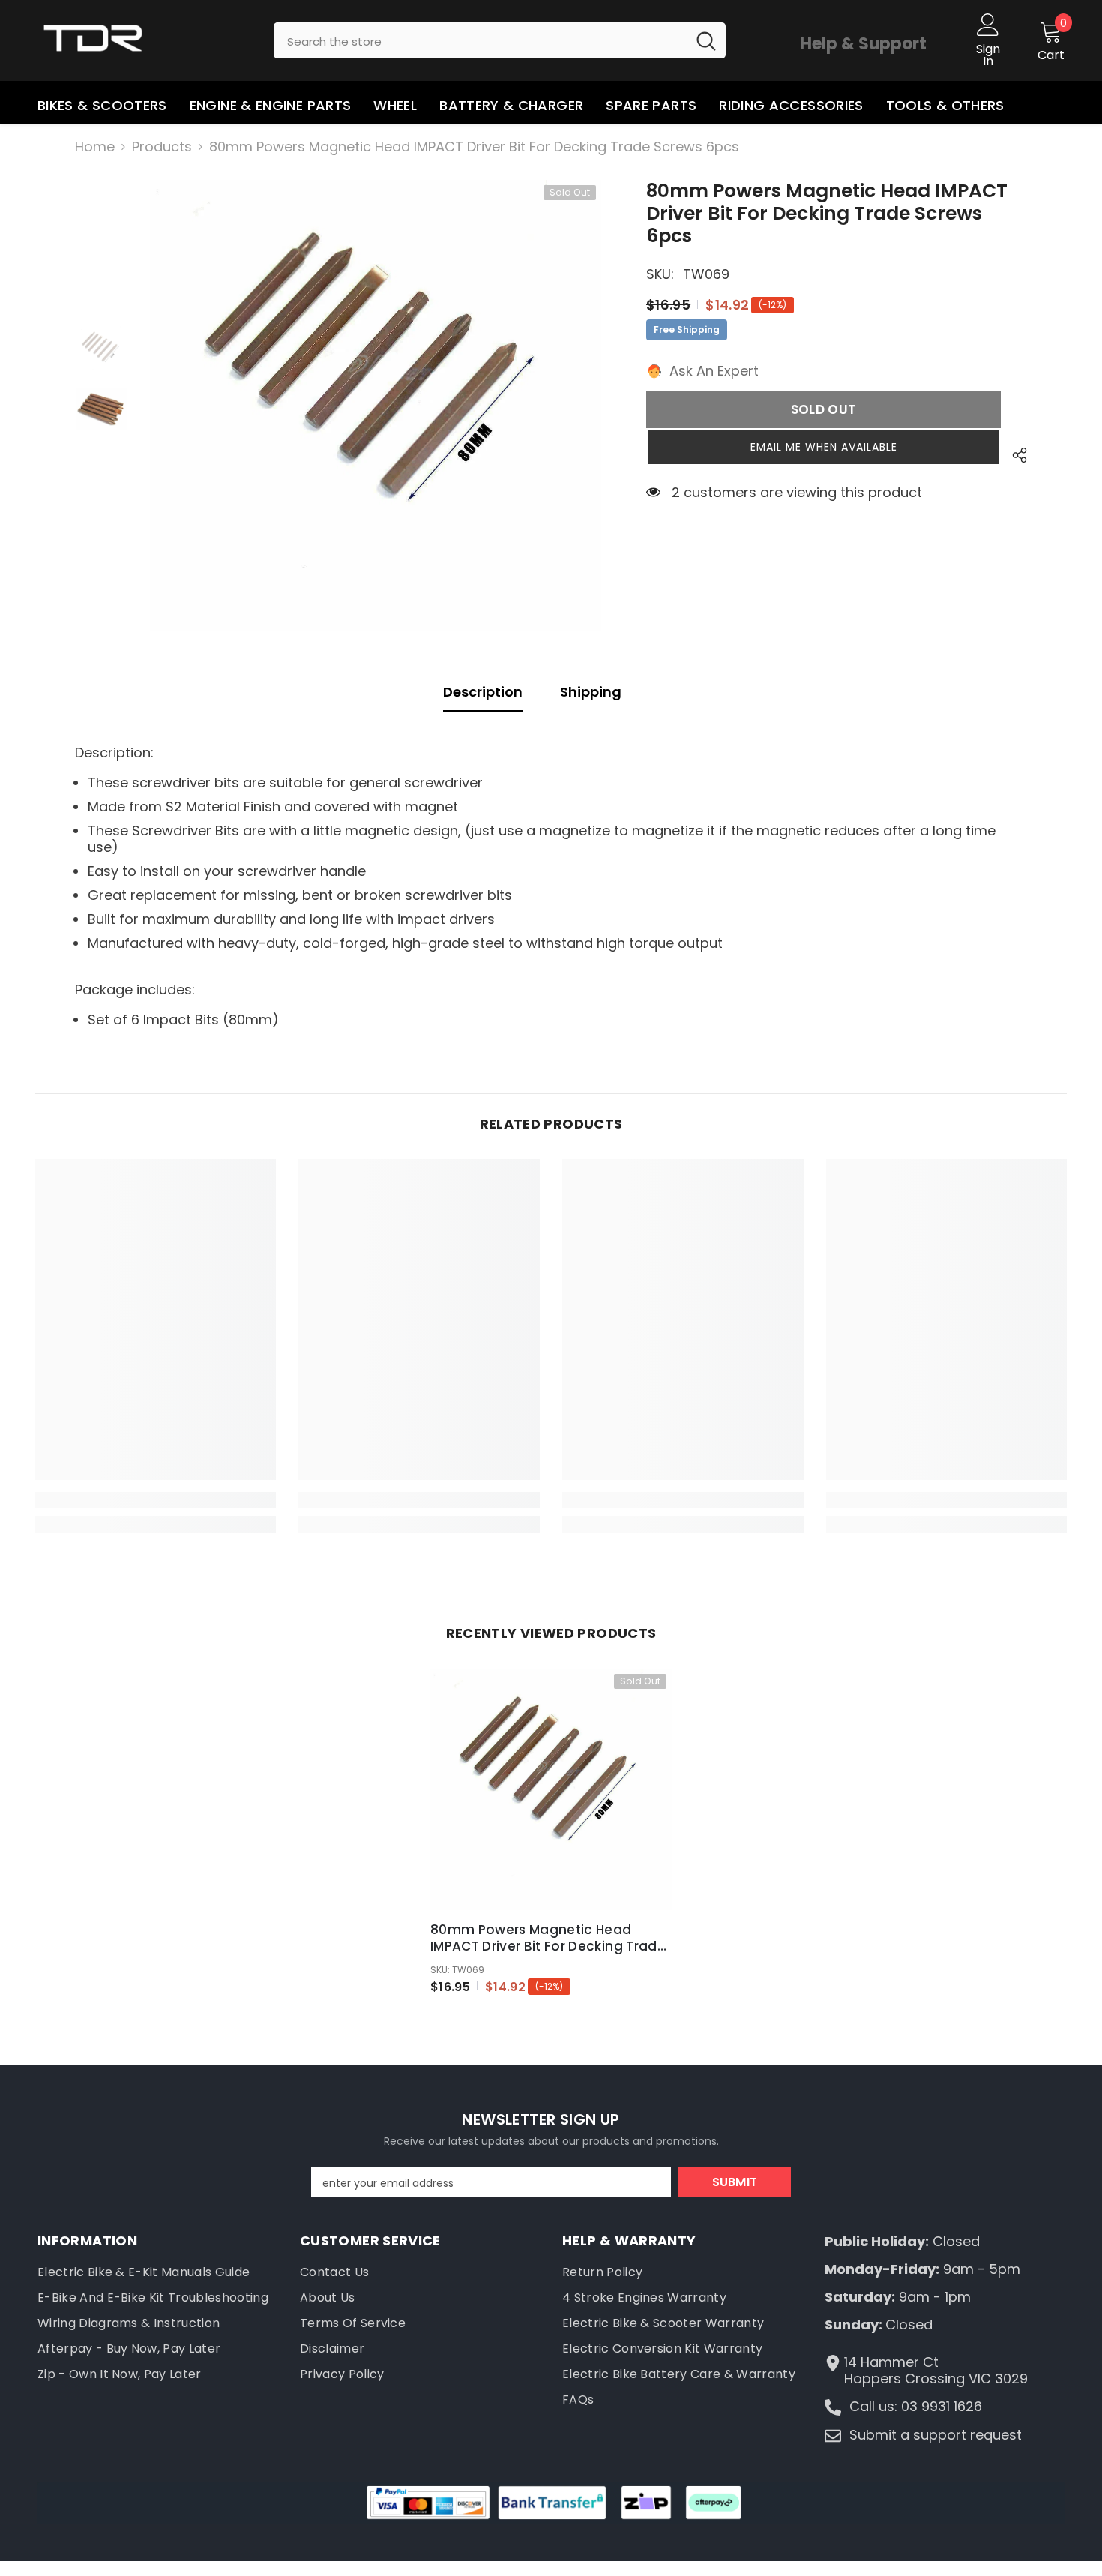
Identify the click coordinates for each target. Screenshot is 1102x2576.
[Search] (500, 40)
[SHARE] (1014, 455)
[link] (156, 1500)
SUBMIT (735, 2182)
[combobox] (480, 40)
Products (162, 147)
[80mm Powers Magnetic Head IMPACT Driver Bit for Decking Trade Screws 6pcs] (551, 1789)
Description (483, 692)
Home (95, 147)
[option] (376, 406)
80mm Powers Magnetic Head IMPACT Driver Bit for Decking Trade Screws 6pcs (548, 1938)
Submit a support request (936, 2435)
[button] (824, 447)
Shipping (591, 692)
